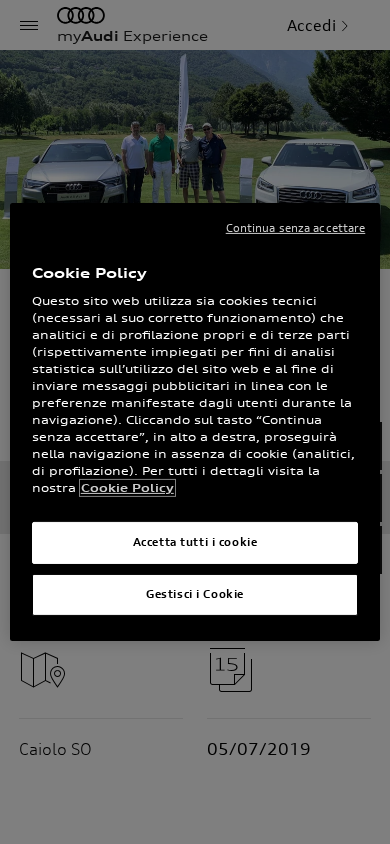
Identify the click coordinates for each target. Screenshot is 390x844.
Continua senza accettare (296, 228)
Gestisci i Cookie (195, 594)
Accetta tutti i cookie (195, 542)
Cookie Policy (127, 488)
